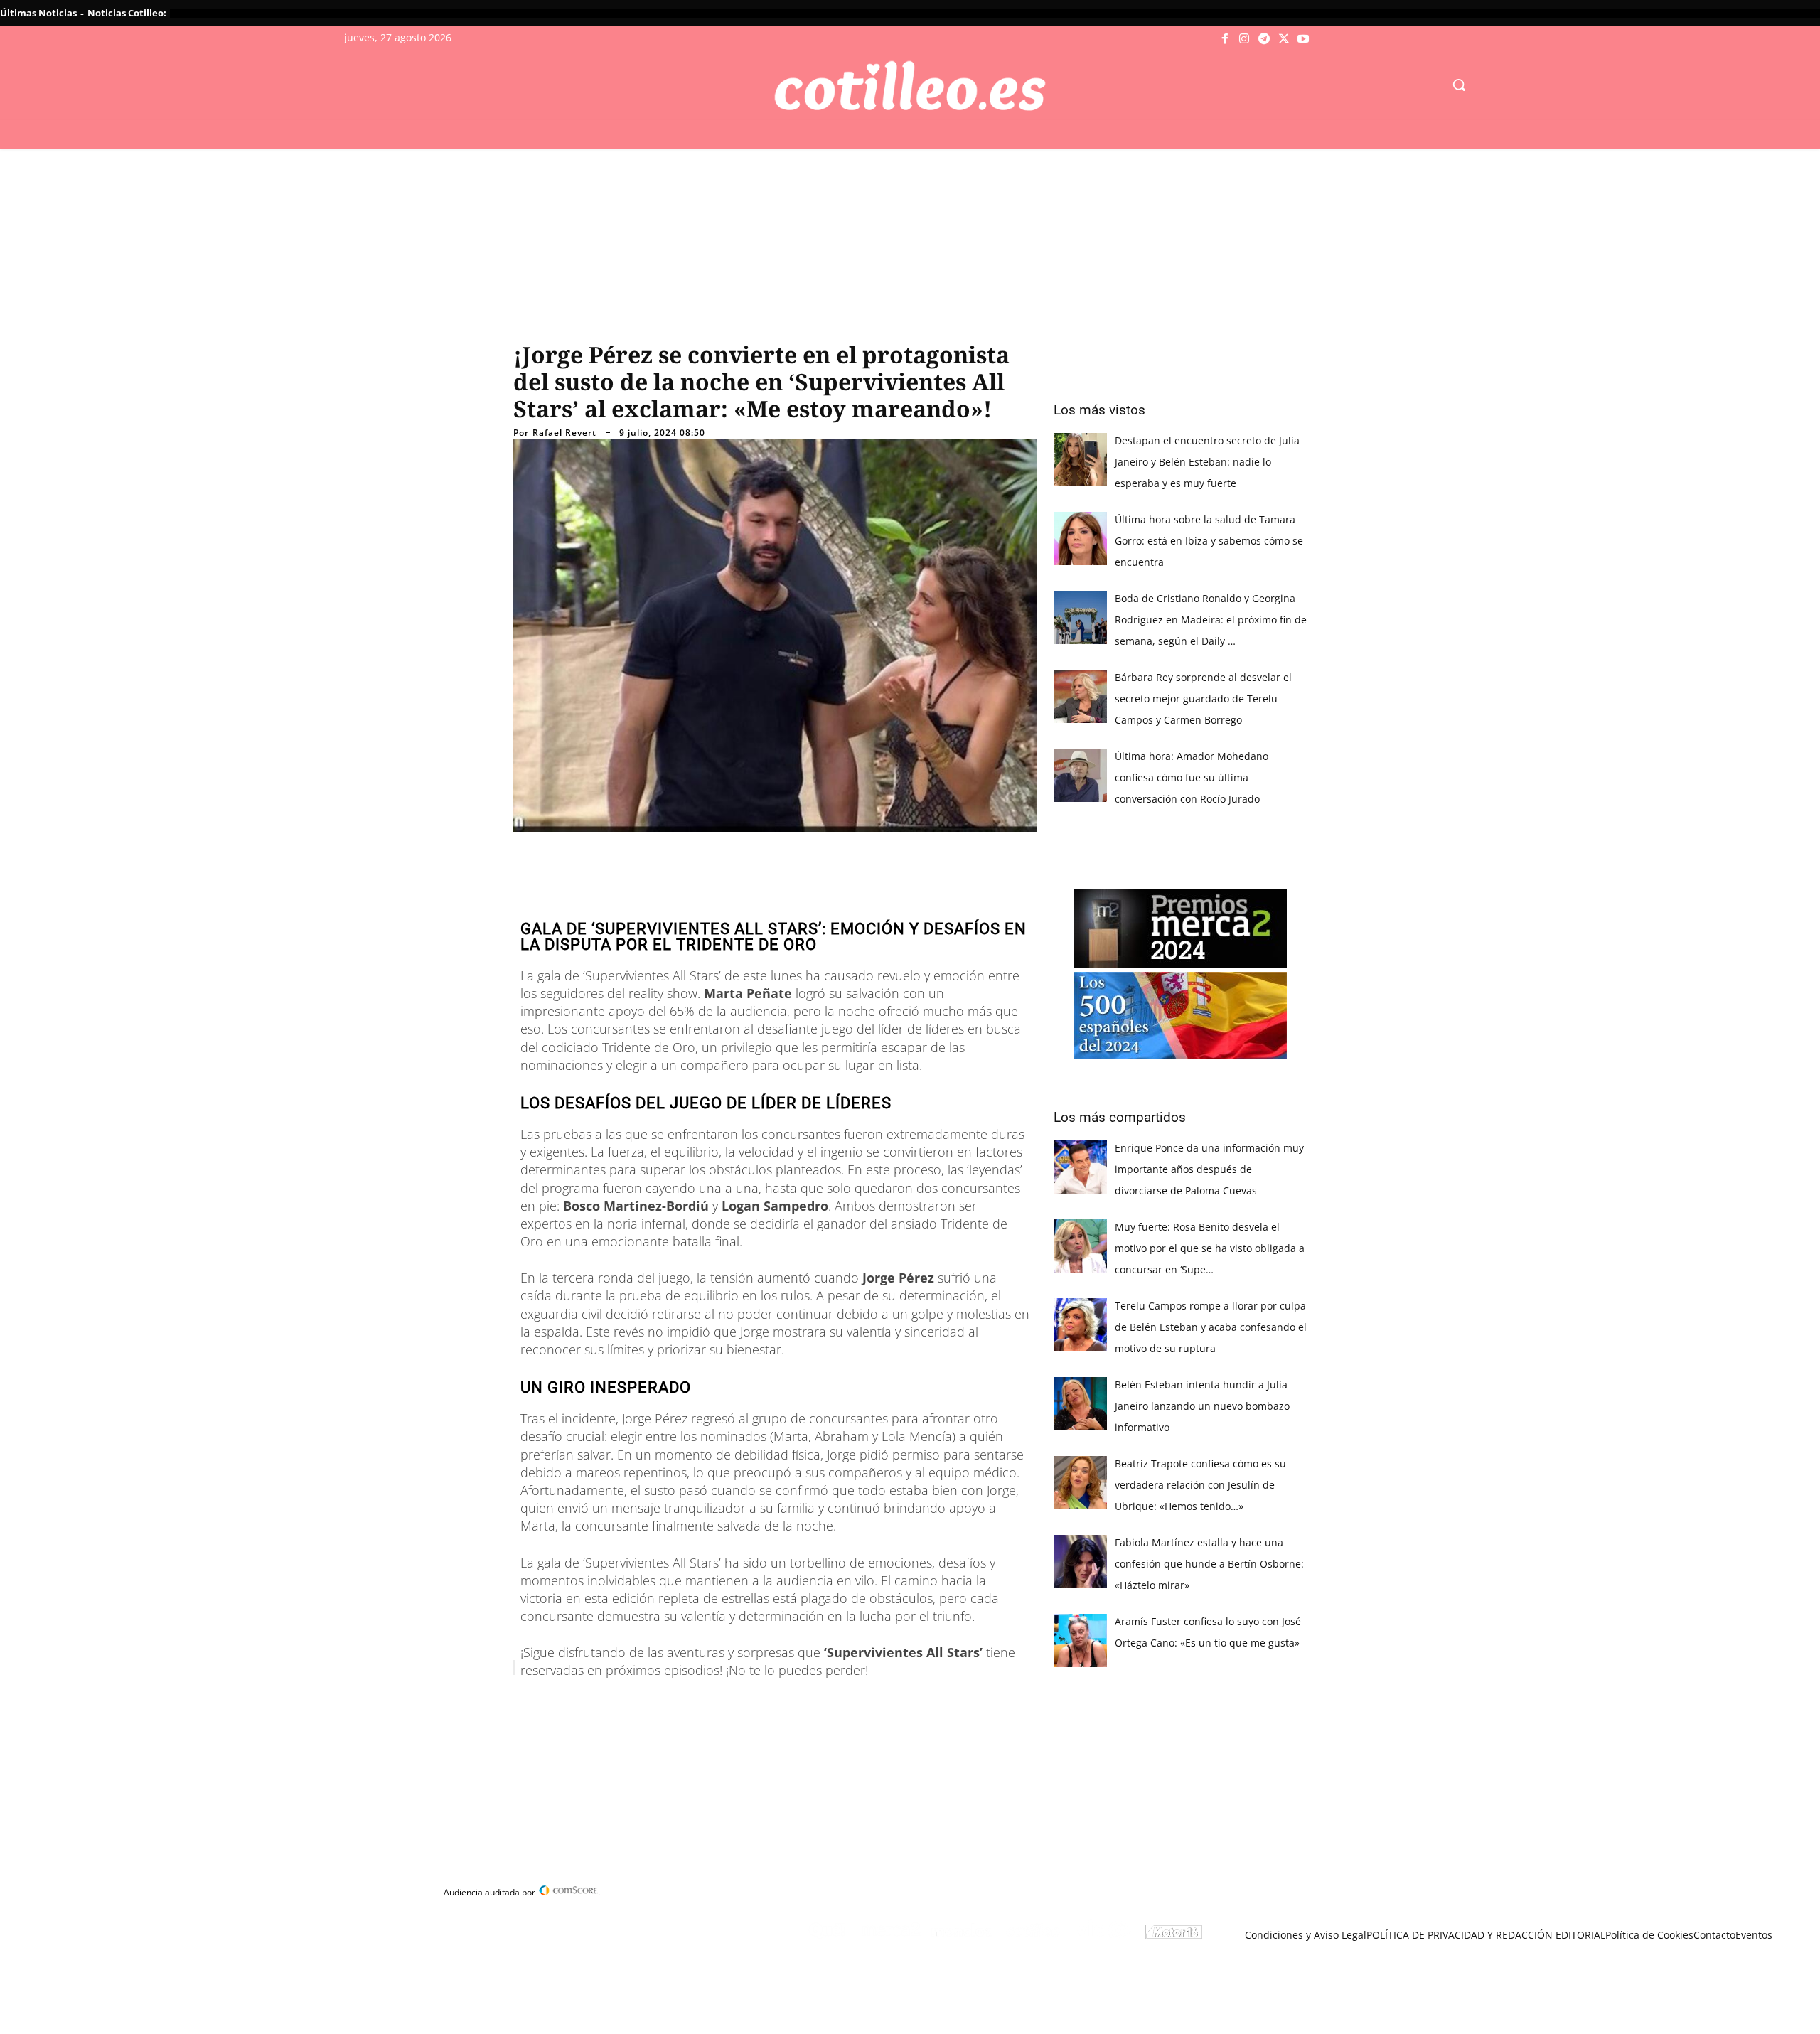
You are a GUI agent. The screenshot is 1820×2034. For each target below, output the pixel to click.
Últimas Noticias (38, 13)
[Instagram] (1245, 39)
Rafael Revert (564, 433)
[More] (796, 1703)
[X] (1284, 39)
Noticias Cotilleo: (127, 13)
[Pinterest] (697, 1703)
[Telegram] (1264, 39)
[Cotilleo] (910, 86)
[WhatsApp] (729, 1703)
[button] (1459, 85)
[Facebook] (1225, 39)
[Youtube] (1303, 39)
